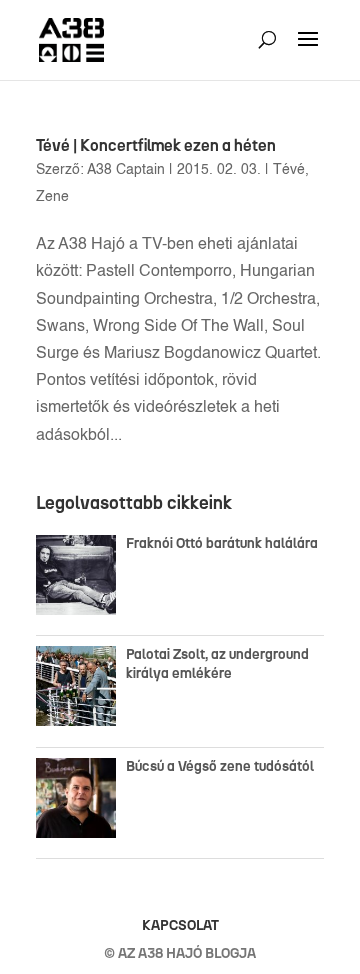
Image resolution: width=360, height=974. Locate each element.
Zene (52, 197)
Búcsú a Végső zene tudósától (223, 766)
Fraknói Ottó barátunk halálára (222, 543)
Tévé (289, 170)
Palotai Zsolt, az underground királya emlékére (217, 663)
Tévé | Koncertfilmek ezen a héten (156, 145)
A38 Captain (126, 170)
